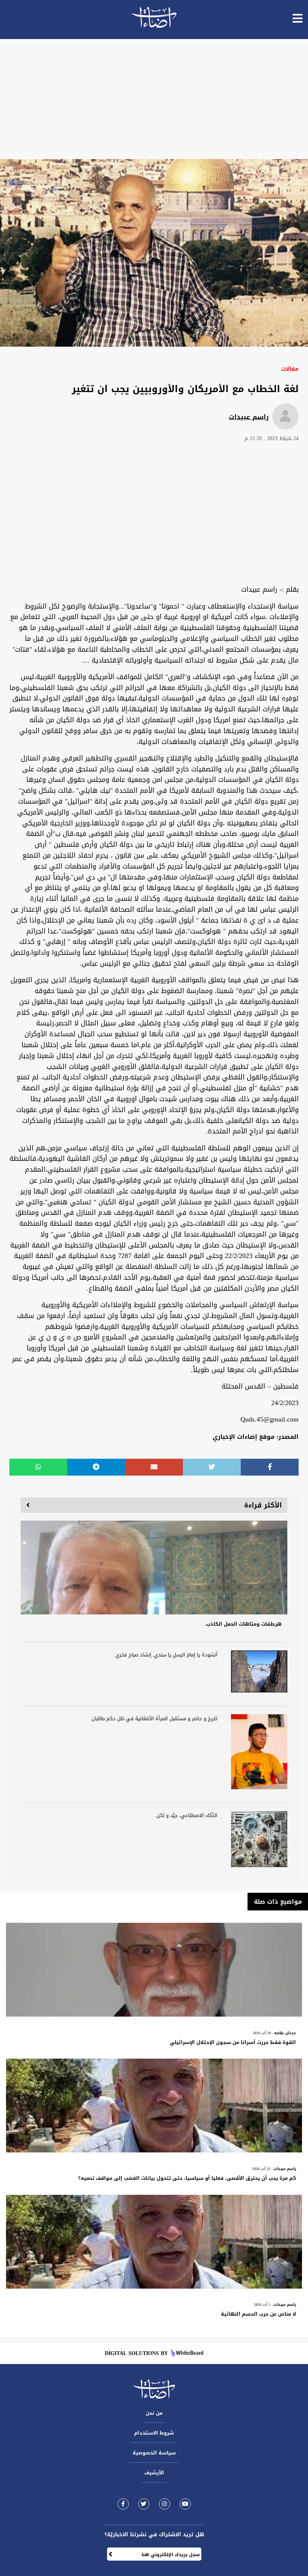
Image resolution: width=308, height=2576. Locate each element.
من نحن (154, 2413)
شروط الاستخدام (154, 2433)
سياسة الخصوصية (154, 2453)
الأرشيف (154, 2473)
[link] (123, 2504)
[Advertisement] (154, 99)
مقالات (290, 369)
